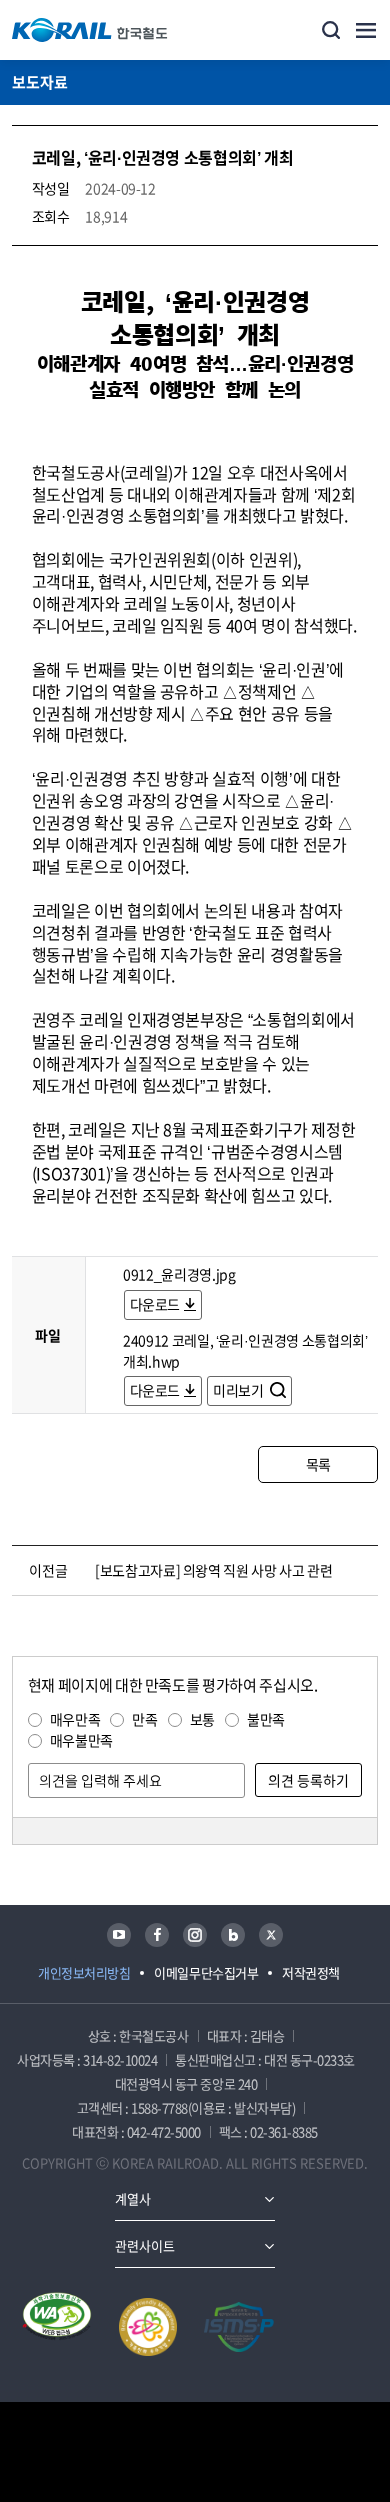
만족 (144, 1719)
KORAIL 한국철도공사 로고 (90, 30)
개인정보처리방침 (84, 1972)
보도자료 (40, 82)
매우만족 (75, 1719)
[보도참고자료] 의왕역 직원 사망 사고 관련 (214, 1570)
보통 (202, 1719)
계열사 (133, 2198)
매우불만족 (81, 1740)
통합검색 (331, 30)
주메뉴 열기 (366, 30)
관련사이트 (145, 2245)
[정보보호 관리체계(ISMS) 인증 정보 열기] (239, 2327)
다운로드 (155, 1304)
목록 (318, 1464)
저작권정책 (311, 1972)
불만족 (266, 1719)
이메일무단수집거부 (206, 1972)
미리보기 (239, 1390)
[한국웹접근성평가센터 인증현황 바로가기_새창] (57, 2327)
